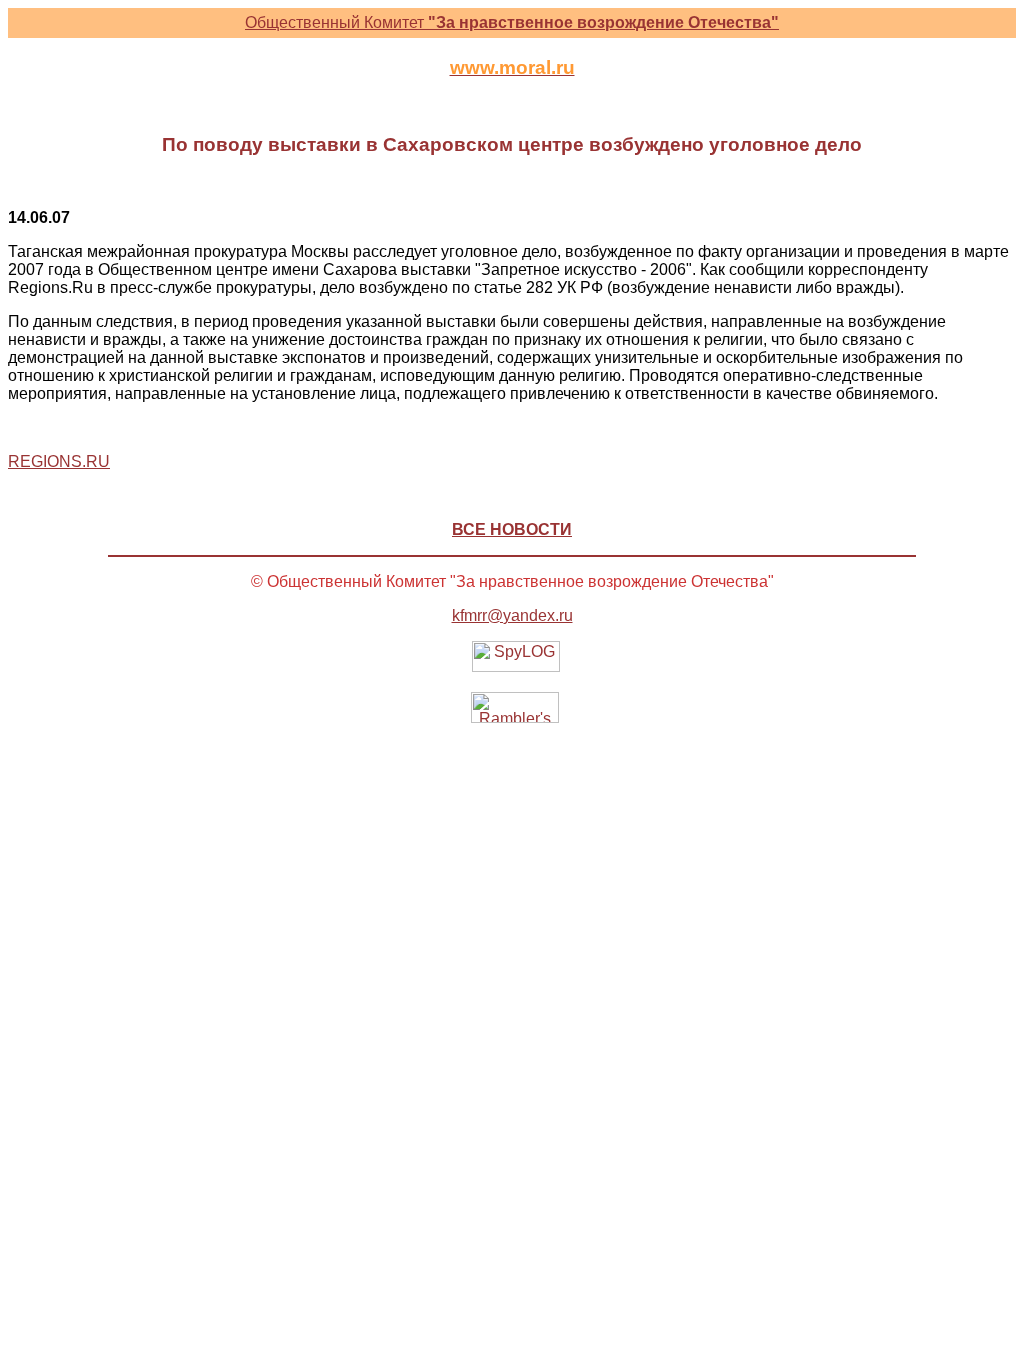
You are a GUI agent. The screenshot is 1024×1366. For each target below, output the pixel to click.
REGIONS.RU (59, 461)
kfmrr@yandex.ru (512, 615)
